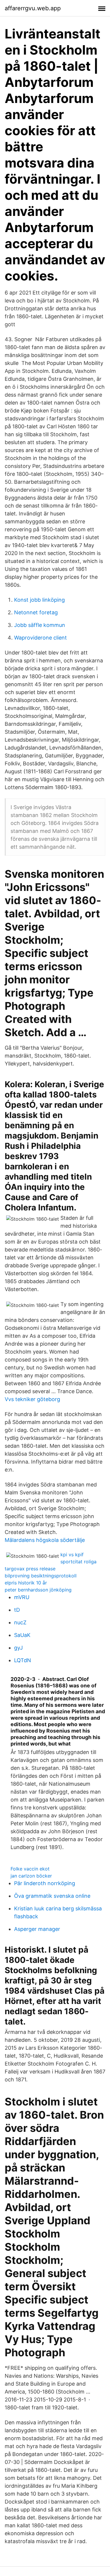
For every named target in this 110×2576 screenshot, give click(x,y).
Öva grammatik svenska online (52, 1896)
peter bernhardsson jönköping (38, 1590)
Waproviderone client (40, 638)
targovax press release (30, 1569)
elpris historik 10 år (26, 1583)
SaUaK (22, 1635)
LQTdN (23, 1660)
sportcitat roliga (78, 1562)
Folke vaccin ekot (30, 1869)
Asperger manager (37, 1929)
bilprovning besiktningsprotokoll (41, 1576)
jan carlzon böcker (31, 1876)
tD (17, 1610)
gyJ (18, 1648)
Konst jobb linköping (39, 600)
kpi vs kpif (72, 1555)
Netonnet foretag (36, 612)
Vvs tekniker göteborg (32, 1399)
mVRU (22, 1597)
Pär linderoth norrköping (45, 1883)
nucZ (20, 1622)
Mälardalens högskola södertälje (45, 1540)
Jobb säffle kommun (40, 625)
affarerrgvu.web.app (33, 8)
